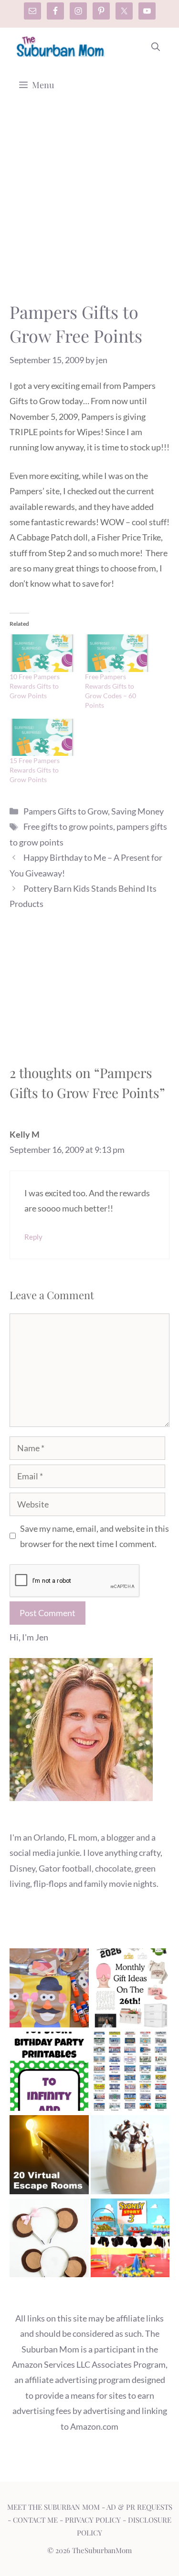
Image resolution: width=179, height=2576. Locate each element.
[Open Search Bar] (156, 47)
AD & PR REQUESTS (139, 2507)
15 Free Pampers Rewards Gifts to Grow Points (35, 770)
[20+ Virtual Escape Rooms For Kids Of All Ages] (49, 2157)
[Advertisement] (89, 207)
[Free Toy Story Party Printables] (49, 2073)
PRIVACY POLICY (93, 2520)
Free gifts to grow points (68, 826)
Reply (33, 1237)
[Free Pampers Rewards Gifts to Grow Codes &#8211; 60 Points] (118, 653)
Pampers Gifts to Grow (66, 811)
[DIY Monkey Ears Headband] (49, 2240)
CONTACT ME (35, 2520)
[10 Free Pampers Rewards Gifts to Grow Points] (42, 653)
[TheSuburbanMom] (61, 47)
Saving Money (137, 811)
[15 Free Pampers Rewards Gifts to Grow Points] (42, 738)
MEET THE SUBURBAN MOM (53, 2507)
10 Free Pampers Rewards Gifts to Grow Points (35, 686)
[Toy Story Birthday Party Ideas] (130, 2240)
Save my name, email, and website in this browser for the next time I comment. (95, 1536)
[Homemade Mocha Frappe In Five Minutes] (130, 2157)
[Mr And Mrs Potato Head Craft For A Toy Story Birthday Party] (49, 1990)
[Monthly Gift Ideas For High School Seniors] (130, 1990)
